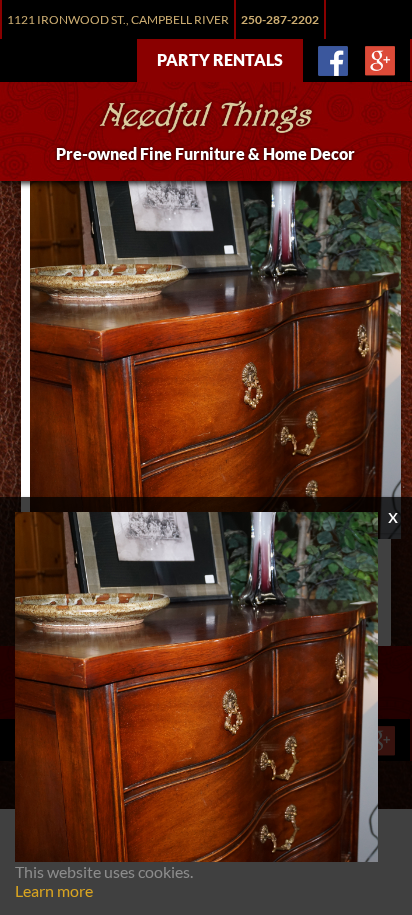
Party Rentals (220, 59)
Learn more (54, 890)
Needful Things (206, 119)
